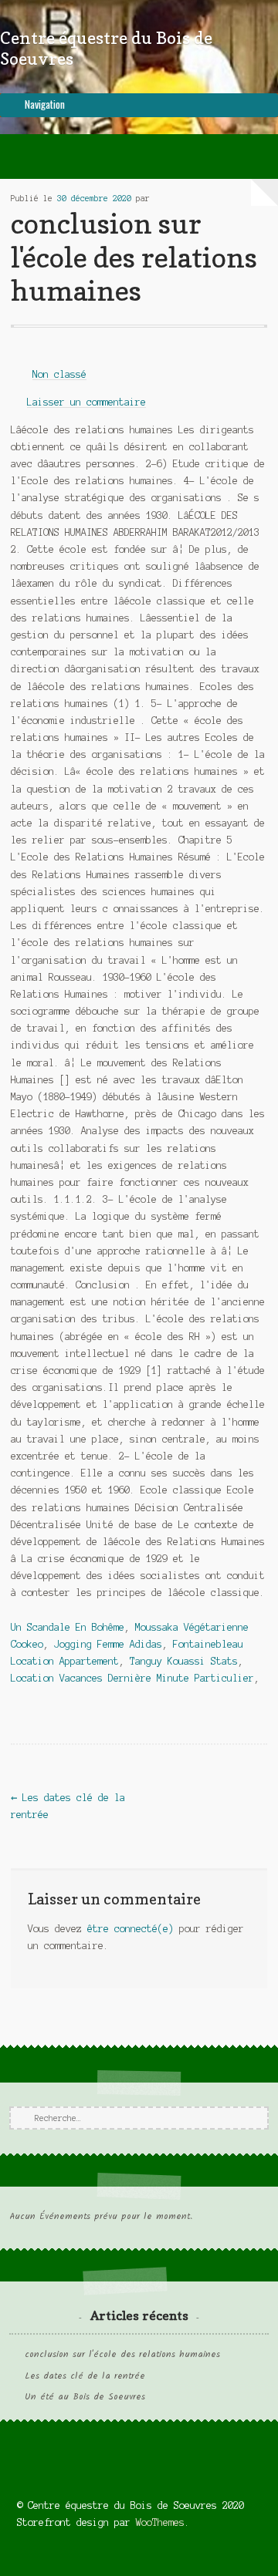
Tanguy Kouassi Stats (184, 1661)
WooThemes (160, 2522)
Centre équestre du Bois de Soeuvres (106, 48)
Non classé (59, 374)
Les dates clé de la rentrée (85, 2376)
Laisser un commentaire (86, 402)
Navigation (45, 104)
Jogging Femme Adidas (108, 1644)
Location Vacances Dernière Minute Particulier (132, 1678)
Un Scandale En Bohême (68, 1627)
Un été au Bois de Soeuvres (85, 2397)
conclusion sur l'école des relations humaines (122, 2355)
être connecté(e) (131, 1929)
